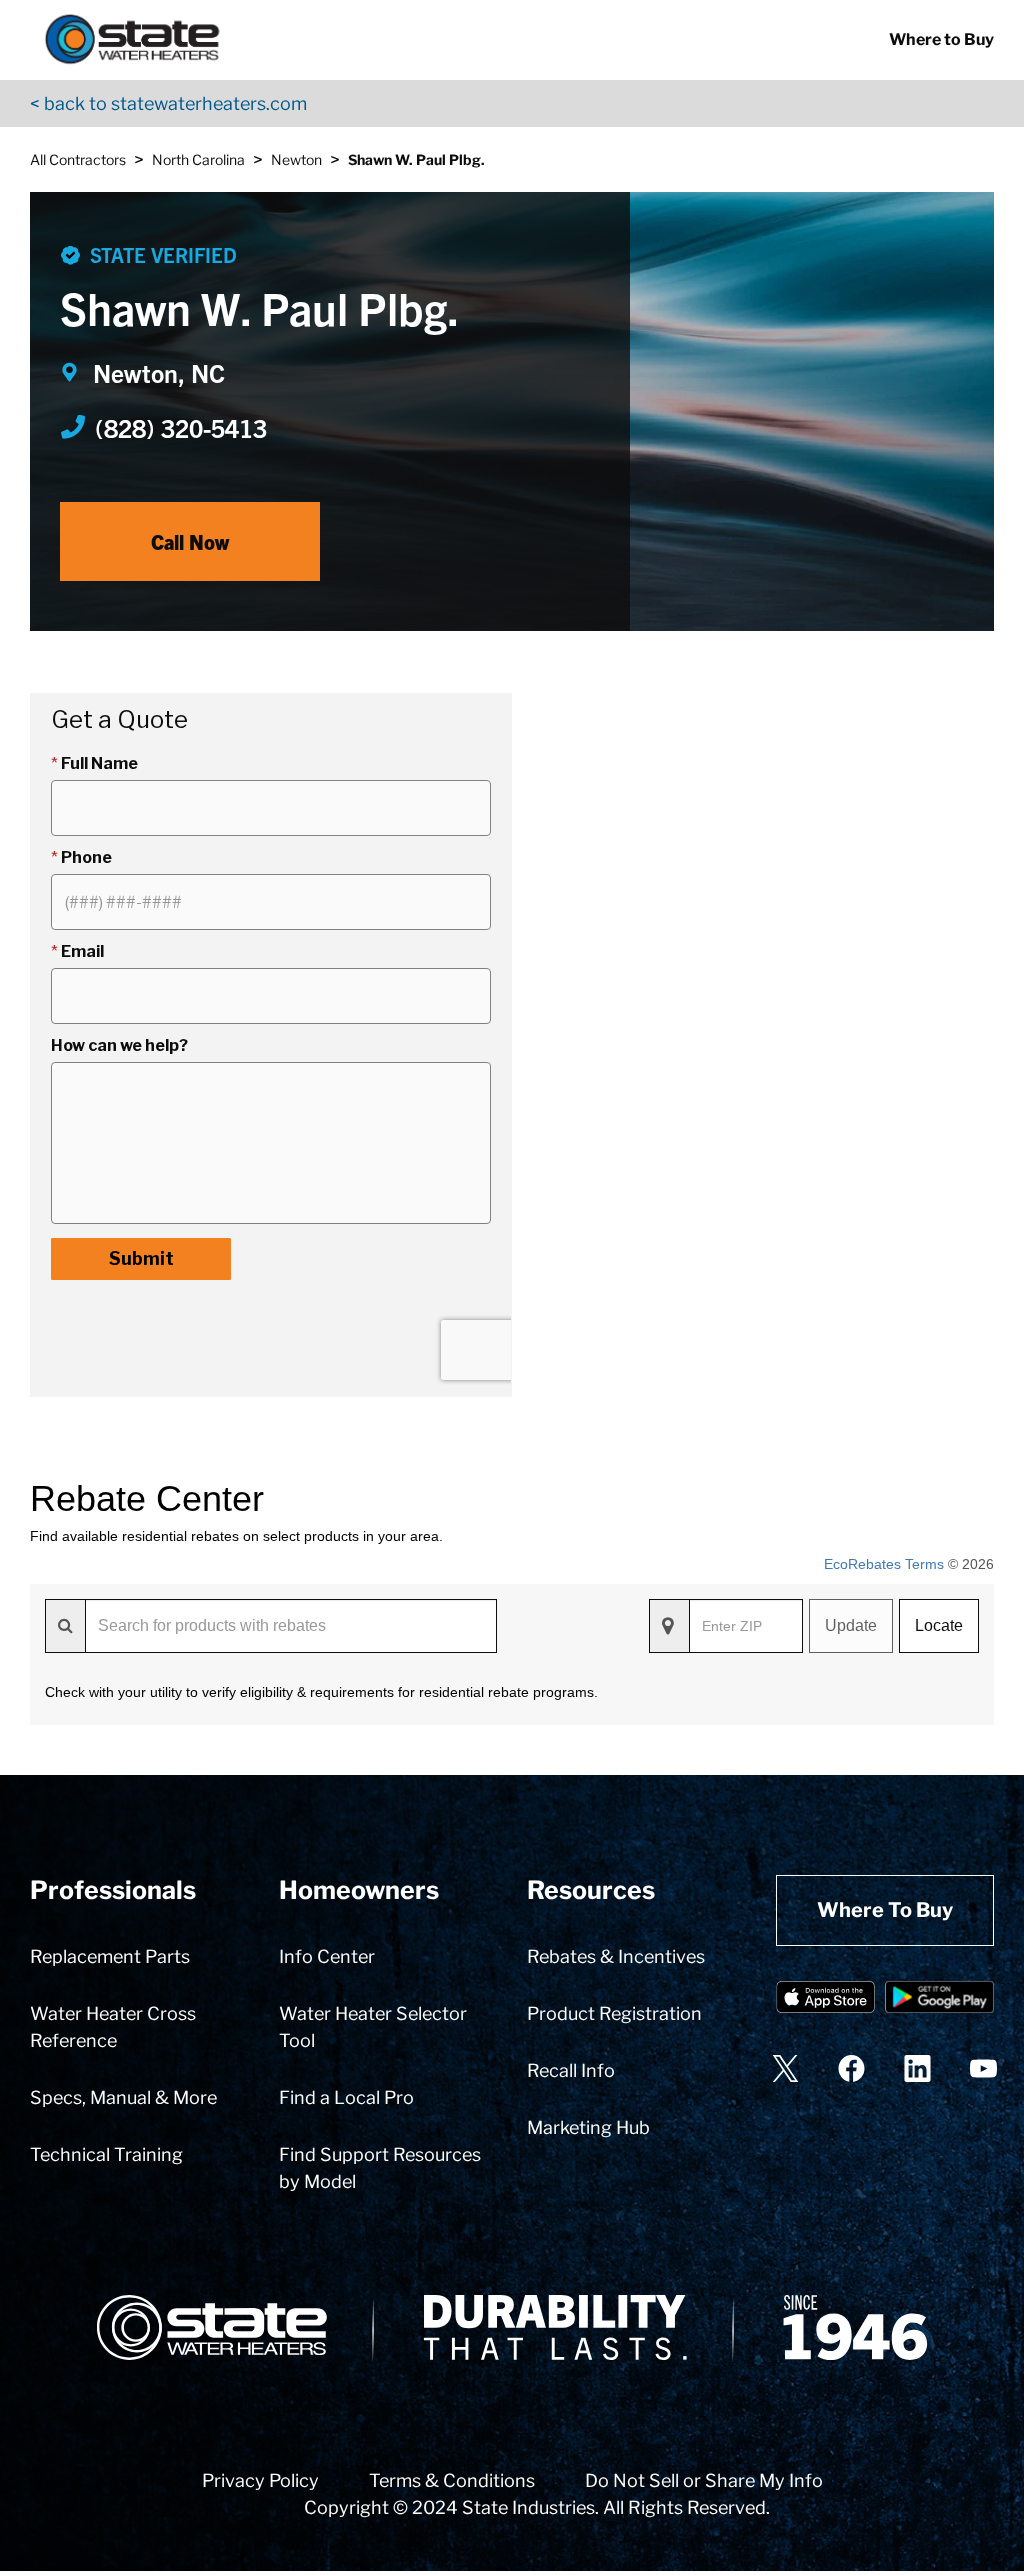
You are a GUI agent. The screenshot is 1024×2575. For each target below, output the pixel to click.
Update (851, 1625)
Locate (939, 1625)
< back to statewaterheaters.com (168, 103)
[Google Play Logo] (939, 2000)
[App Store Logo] (825, 2000)
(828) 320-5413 (181, 427)
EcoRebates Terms (884, 1564)
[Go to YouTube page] (983, 2068)
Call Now (190, 541)
